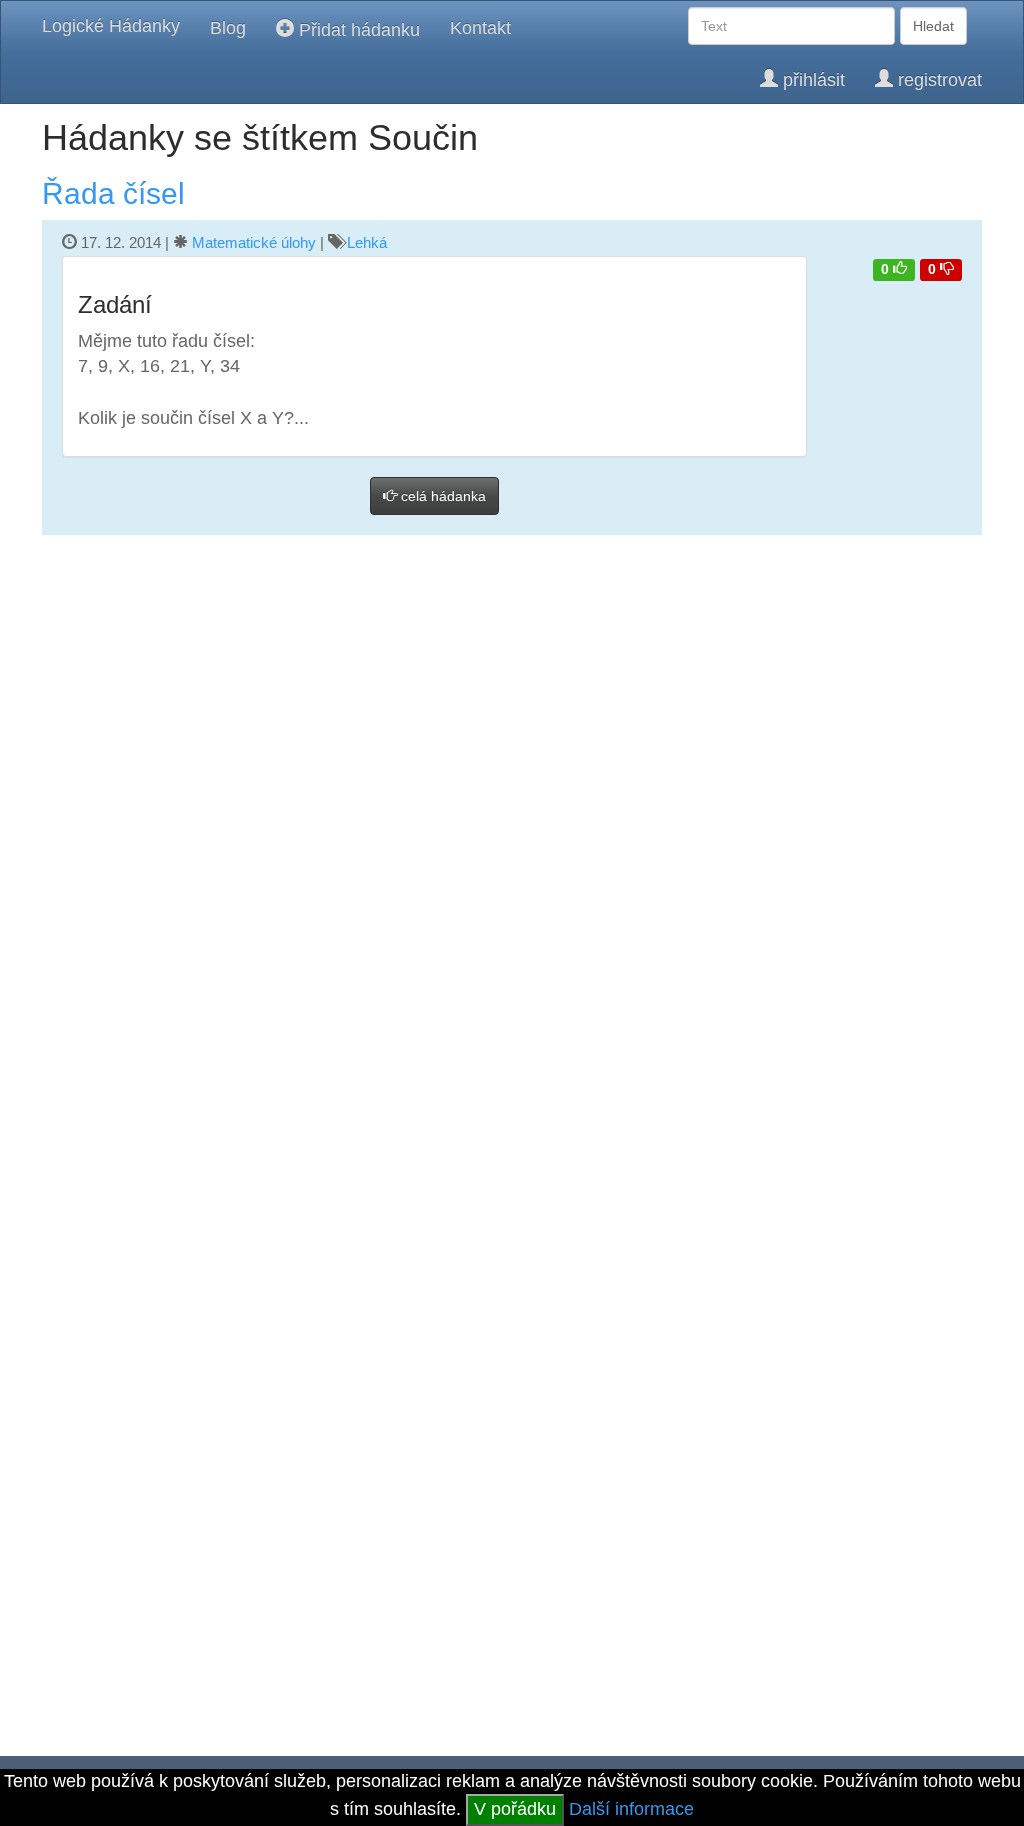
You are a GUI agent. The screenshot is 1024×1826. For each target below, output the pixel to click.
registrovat (937, 80)
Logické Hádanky (111, 26)
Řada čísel (113, 193)
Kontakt (480, 28)
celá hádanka (441, 496)
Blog (228, 28)
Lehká (367, 242)
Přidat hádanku (357, 30)
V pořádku (515, 1809)
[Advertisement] (512, 634)
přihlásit (811, 80)
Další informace (631, 1809)
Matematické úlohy (254, 242)
